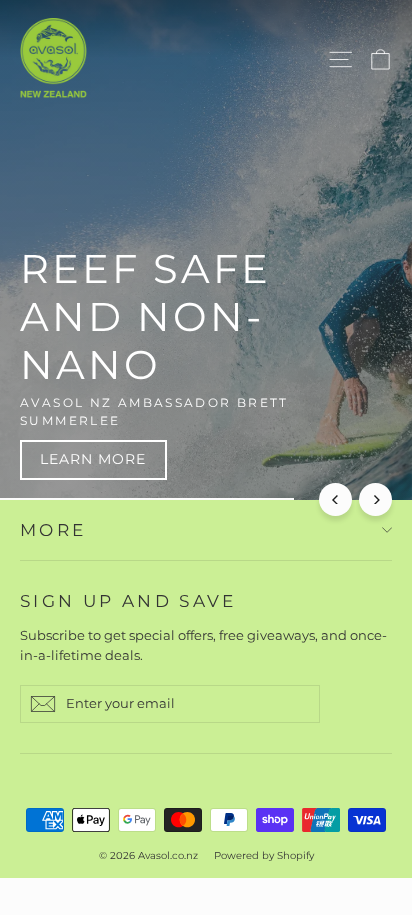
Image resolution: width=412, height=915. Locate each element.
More (53, 530)
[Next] (375, 499)
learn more (93, 459)
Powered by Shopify (264, 855)
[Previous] (335, 499)
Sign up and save (128, 601)
